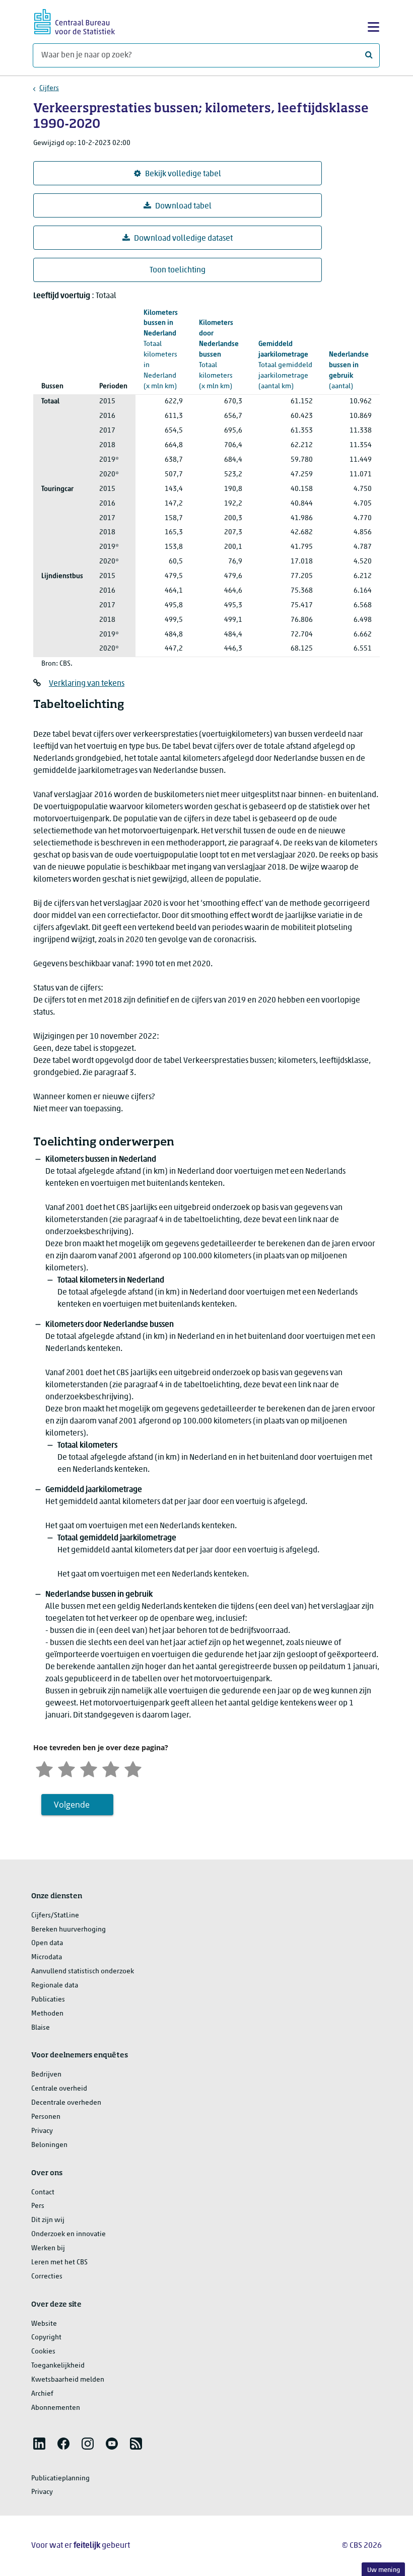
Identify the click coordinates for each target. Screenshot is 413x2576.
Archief (42, 2394)
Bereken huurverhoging (68, 1930)
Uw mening (384, 2570)
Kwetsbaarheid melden (68, 2380)
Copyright (46, 2338)
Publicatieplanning (60, 2479)
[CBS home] (75, 20)
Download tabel (183, 206)
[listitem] (39, 2444)
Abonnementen (56, 2408)
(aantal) (349, 371)
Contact (43, 2193)
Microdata (47, 1957)
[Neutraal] (89, 1768)
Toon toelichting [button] (178, 270)
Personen (46, 2117)
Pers (38, 2206)
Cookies (43, 2352)
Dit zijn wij (48, 2220)
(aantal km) (285, 365)
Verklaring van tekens (87, 684)
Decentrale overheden (66, 2103)
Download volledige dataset (183, 239)
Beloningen (49, 2145)
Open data (47, 1943)
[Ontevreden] (66, 1768)
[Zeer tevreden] (133, 1768)
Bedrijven (46, 2075)
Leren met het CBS (59, 2263)
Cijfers (49, 88)
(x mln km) (219, 354)
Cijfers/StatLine (55, 1916)
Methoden (47, 2014)
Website (44, 2324)
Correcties (47, 2277)
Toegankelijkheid (58, 2366)
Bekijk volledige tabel (183, 174)
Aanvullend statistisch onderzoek (83, 1972)
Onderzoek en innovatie (68, 2234)
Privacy (42, 2131)
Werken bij (48, 2248)
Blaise (41, 2028)
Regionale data (55, 1986)
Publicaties (48, 2000)
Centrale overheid (59, 2089)
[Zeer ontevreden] (44, 1768)
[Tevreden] (111, 1768)
